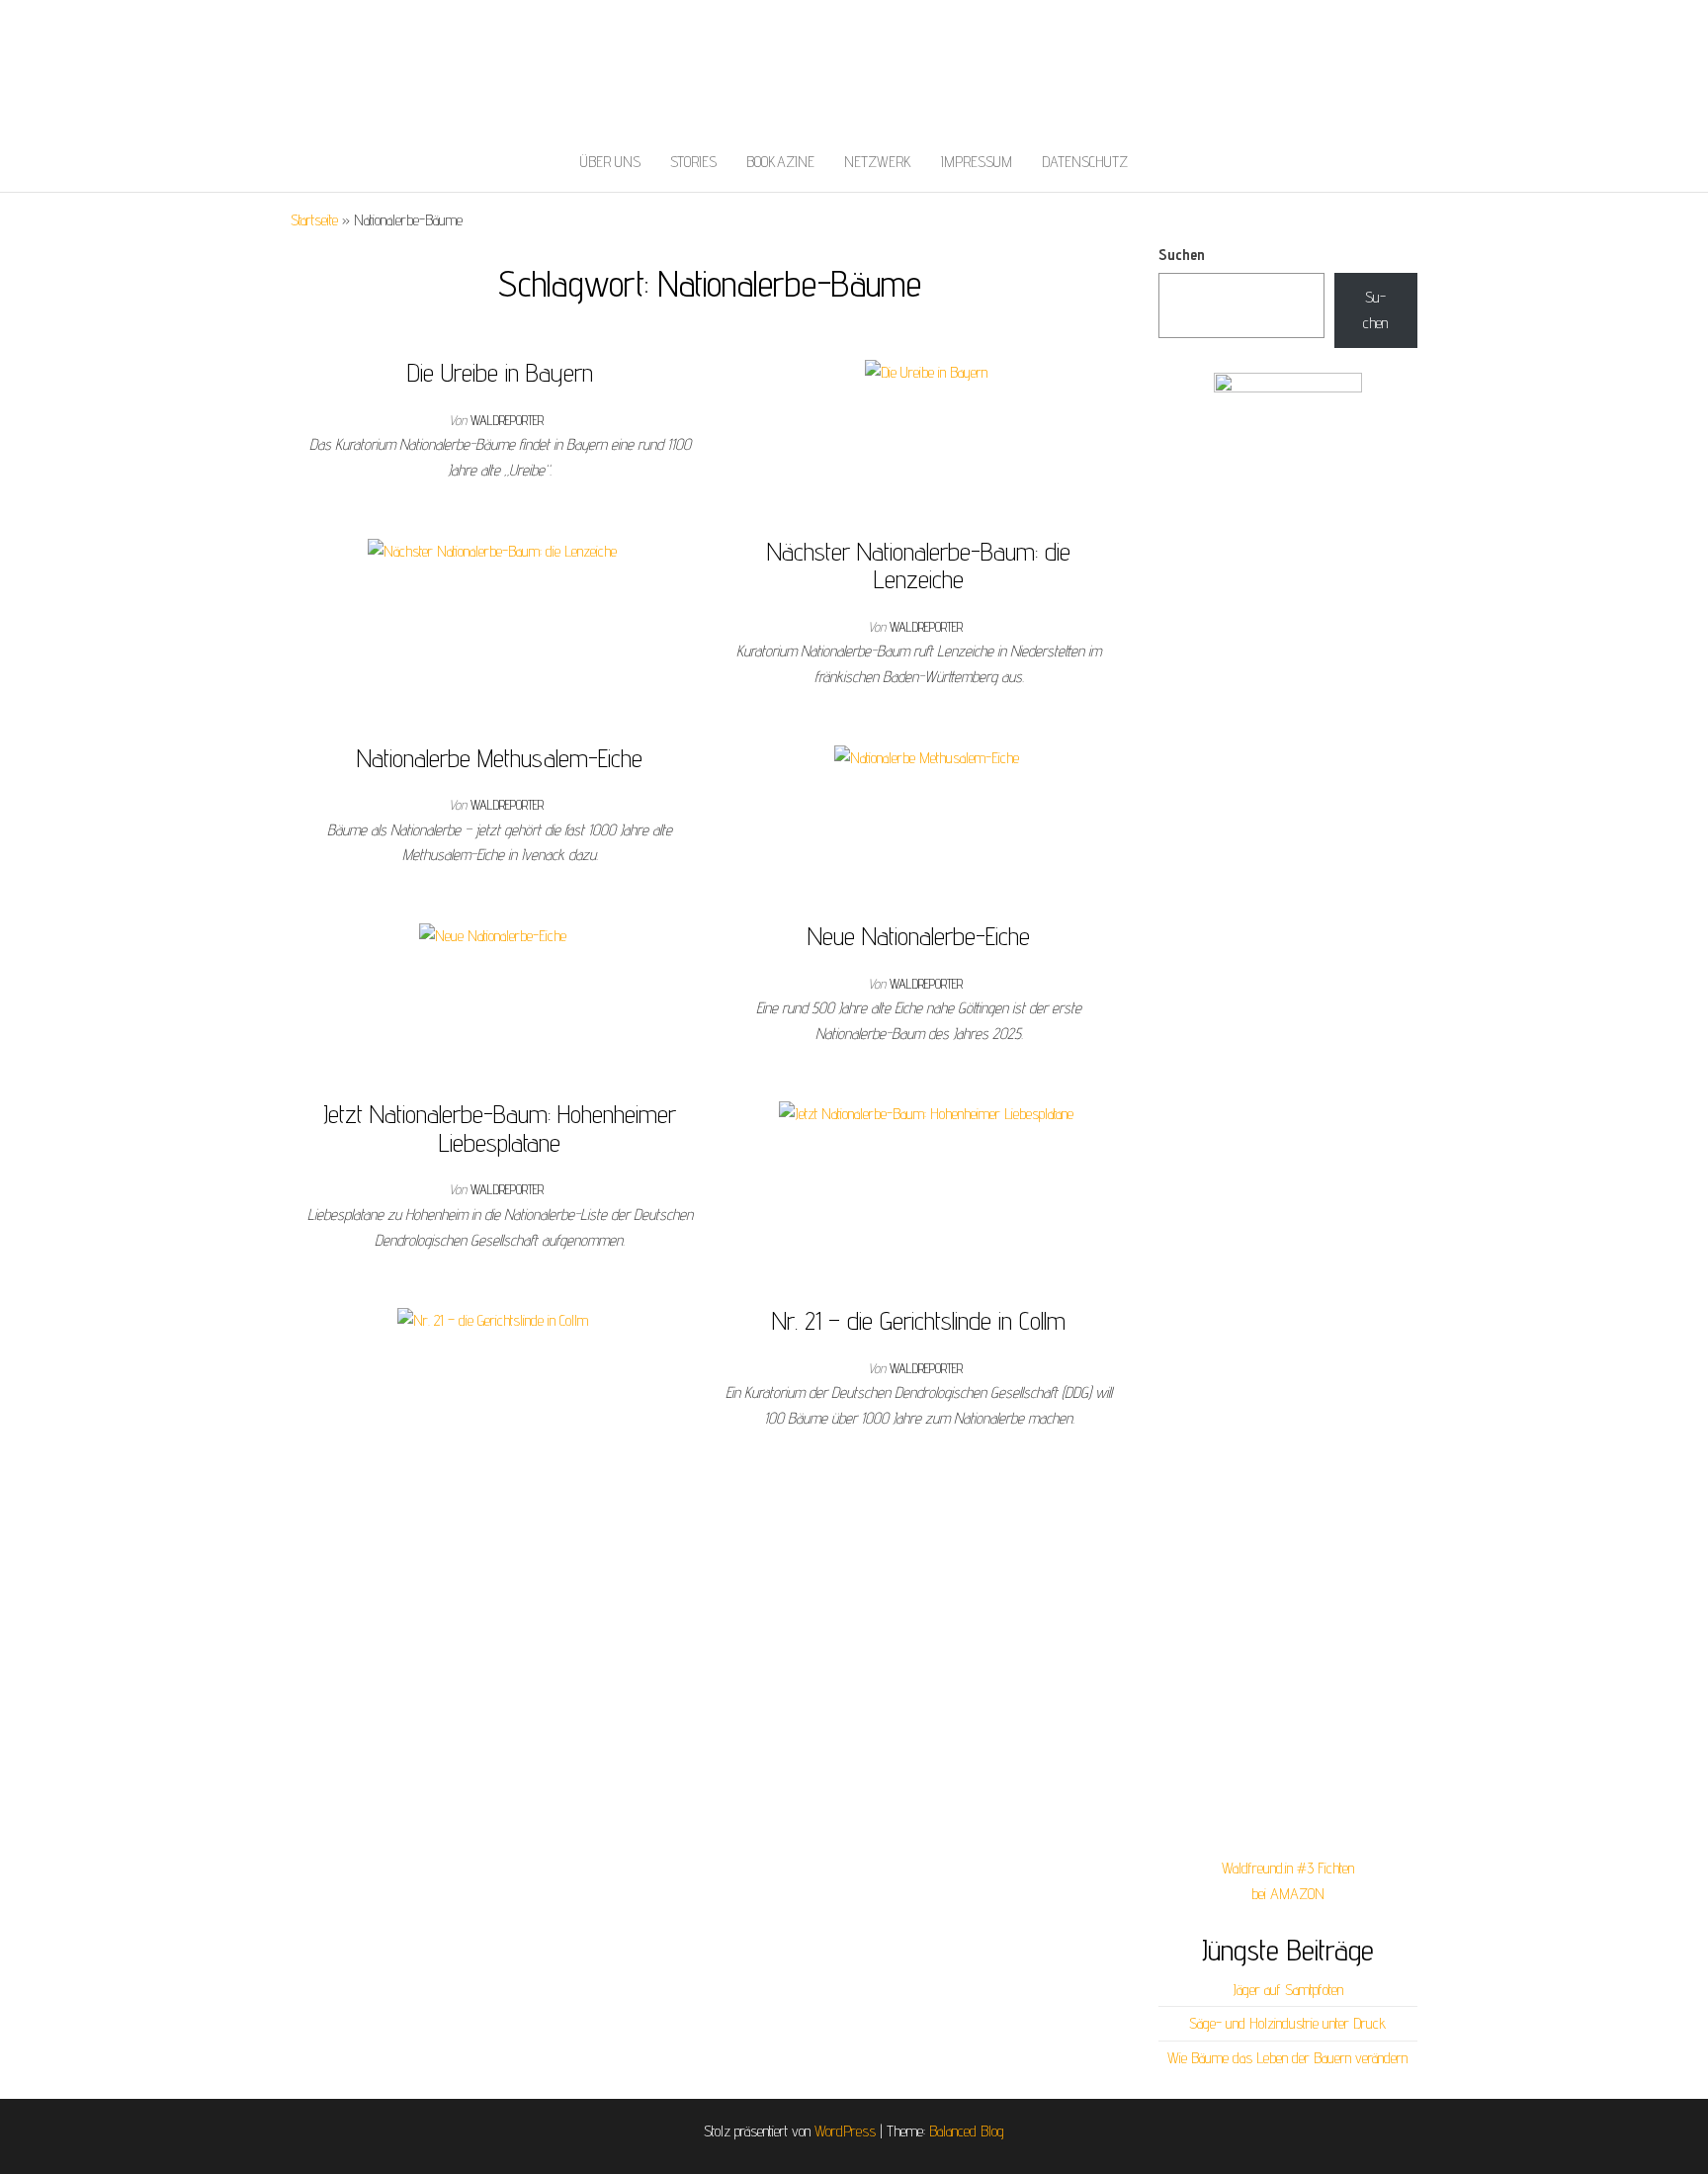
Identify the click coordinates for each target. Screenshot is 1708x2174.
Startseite (314, 220)
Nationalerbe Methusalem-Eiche (500, 758)
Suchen (1182, 255)
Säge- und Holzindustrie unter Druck (1287, 2023)
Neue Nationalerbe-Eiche (919, 936)
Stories (693, 162)
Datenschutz (1085, 162)
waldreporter (507, 420)
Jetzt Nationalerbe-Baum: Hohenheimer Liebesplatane (500, 1128)
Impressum (977, 162)
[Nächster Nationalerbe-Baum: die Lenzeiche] (492, 550)
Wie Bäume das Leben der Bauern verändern (1287, 2058)
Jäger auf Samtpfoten (1288, 1990)
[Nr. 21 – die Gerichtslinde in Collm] (493, 1319)
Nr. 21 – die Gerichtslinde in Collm (919, 1320)
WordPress (845, 2131)
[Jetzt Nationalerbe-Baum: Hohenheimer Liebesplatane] (926, 1113)
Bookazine (780, 162)
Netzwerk (878, 162)
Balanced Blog (967, 2131)
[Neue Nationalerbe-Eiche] (493, 935)
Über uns (610, 162)
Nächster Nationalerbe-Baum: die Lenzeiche (919, 565)
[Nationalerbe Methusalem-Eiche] (927, 757)
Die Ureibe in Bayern (500, 372)
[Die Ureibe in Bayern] (926, 371)
